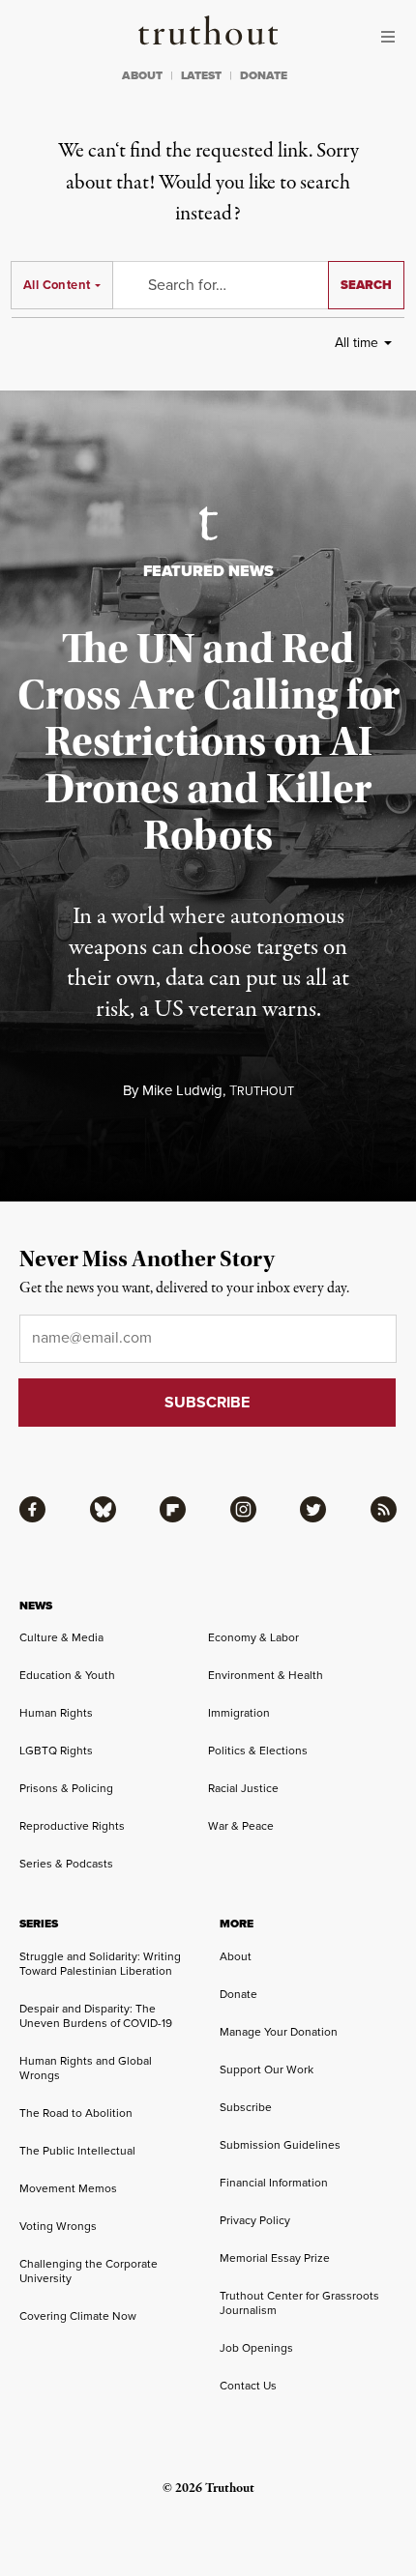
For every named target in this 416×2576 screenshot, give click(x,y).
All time (357, 343)
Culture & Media (61, 1637)
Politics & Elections (258, 1751)
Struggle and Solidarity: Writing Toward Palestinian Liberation (100, 1964)
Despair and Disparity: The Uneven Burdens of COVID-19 (96, 2016)
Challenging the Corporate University (89, 2271)
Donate (238, 1994)
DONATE (264, 75)
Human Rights (56, 1713)
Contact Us (248, 2386)
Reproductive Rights (72, 1826)
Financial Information (274, 2183)
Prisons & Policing (66, 1788)
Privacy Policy (255, 2220)
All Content (57, 285)
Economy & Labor (253, 1637)
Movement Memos (68, 2188)
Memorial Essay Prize (275, 2258)
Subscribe (246, 2107)
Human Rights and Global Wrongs (86, 2068)
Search (366, 285)
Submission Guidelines (280, 2145)
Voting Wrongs (58, 2226)
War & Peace (241, 1826)
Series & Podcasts (66, 1864)
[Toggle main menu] (393, 37)
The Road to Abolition (76, 2113)
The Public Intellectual (77, 2151)
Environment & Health (266, 1675)
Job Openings (256, 2348)
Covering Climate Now (78, 2316)
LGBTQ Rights (56, 1751)
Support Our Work (267, 2069)
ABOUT (142, 75)
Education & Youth (67, 1675)
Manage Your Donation (279, 2032)
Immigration (239, 1713)
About (236, 1956)
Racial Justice (243, 1788)
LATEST (201, 75)
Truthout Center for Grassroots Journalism (299, 2303)
